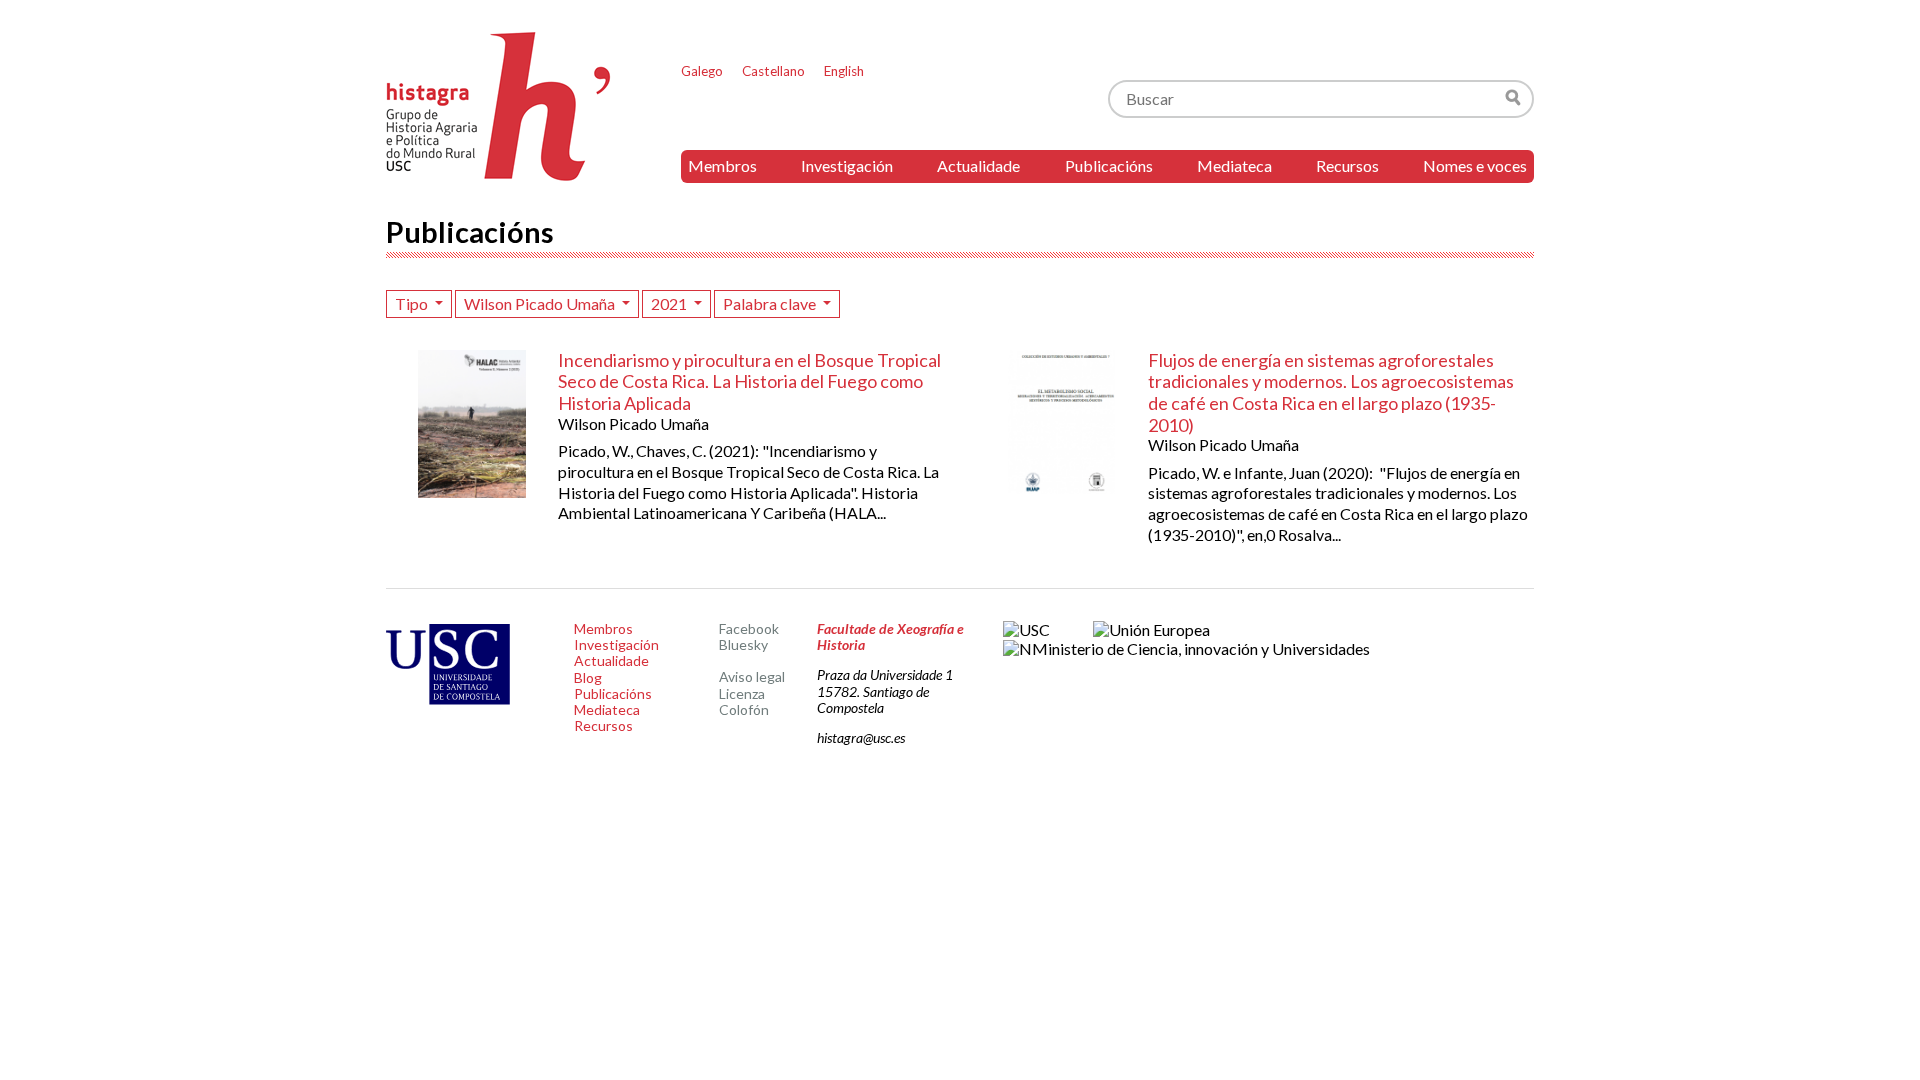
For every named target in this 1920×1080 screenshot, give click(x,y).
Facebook (749, 628)
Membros (722, 165)
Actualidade (978, 165)
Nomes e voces (1475, 165)
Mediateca (1234, 165)
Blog (588, 677)
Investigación (847, 165)
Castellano (773, 71)
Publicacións (1109, 165)
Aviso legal (752, 676)
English (844, 71)
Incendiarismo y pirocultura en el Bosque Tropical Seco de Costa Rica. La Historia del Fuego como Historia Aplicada (749, 381)
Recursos (1347, 165)
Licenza (742, 693)
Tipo (413, 303)
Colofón (744, 709)
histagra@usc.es (861, 737)
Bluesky (743, 644)
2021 (670, 303)
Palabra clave (771, 303)
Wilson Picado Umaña (541, 303)
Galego (702, 71)
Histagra (499, 106)
